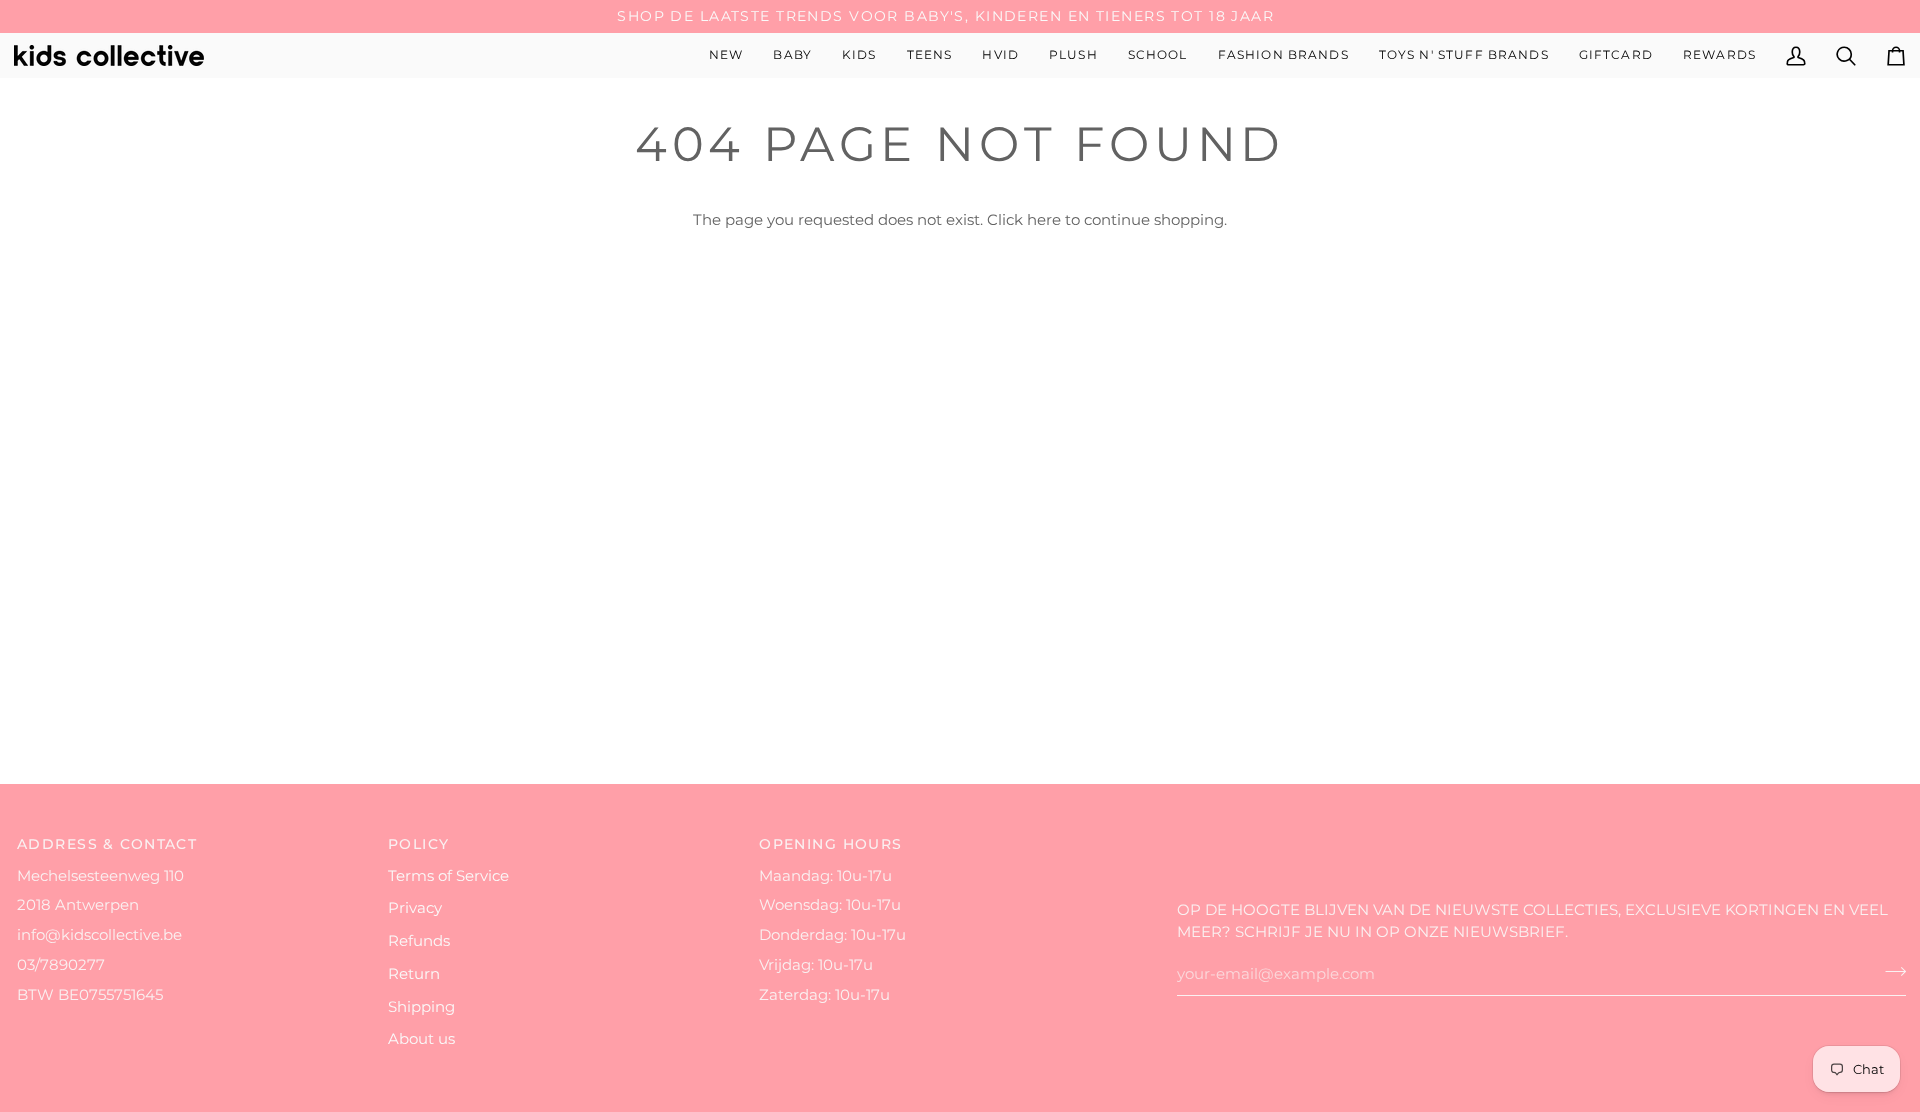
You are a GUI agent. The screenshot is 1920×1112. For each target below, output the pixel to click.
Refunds (419, 941)
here (1044, 220)
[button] (792, 55)
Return (414, 974)
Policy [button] (419, 844)
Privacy (415, 908)
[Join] (1889, 972)
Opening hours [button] (831, 844)
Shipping (421, 1007)
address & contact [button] (107, 844)
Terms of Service (448, 876)
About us (421, 1039)
